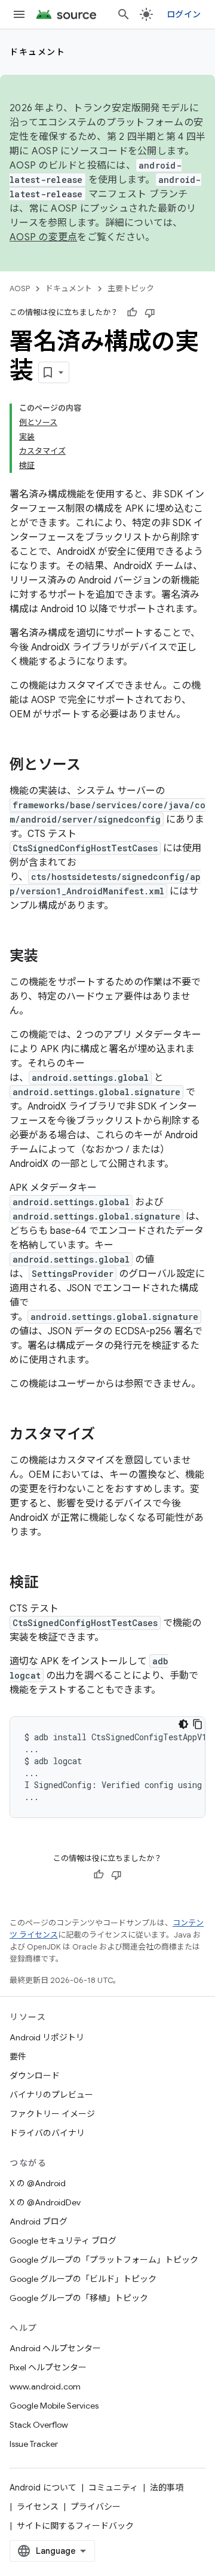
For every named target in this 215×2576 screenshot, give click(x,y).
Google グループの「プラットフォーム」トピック (104, 2260)
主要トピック (131, 288)
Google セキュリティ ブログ (63, 2241)
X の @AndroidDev (45, 2202)
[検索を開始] (124, 14)
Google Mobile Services (54, 2406)
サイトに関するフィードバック (75, 2526)
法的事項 (167, 2488)
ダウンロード (35, 2076)
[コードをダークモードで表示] (183, 1724)
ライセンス (38, 2507)
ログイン (184, 14)
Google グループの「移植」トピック (79, 2298)
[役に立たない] (150, 313)
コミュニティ (113, 2488)
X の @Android (38, 2183)
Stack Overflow (39, 2425)
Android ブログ (39, 2221)
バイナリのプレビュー (51, 2095)
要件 (18, 2056)
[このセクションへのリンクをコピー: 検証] (50, 1584)
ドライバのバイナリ (47, 2133)
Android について (43, 2488)
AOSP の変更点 (43, 237)
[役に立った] (132, 313)
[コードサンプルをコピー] (198, 1724)
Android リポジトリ (47, 2037)
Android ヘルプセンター (55, 2348)
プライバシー (96, 2507)
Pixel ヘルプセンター (48, 2367)
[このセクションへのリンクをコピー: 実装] (50, 957)
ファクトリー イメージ (52, 2114)
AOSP (20, 288)
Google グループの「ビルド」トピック (83, 2279)
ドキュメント (37, 52)
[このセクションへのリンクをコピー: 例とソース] (93, 766)
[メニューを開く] (19, 14)
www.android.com (45, 2386)
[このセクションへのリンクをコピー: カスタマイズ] (107, 1435)
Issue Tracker (34, 2444)
